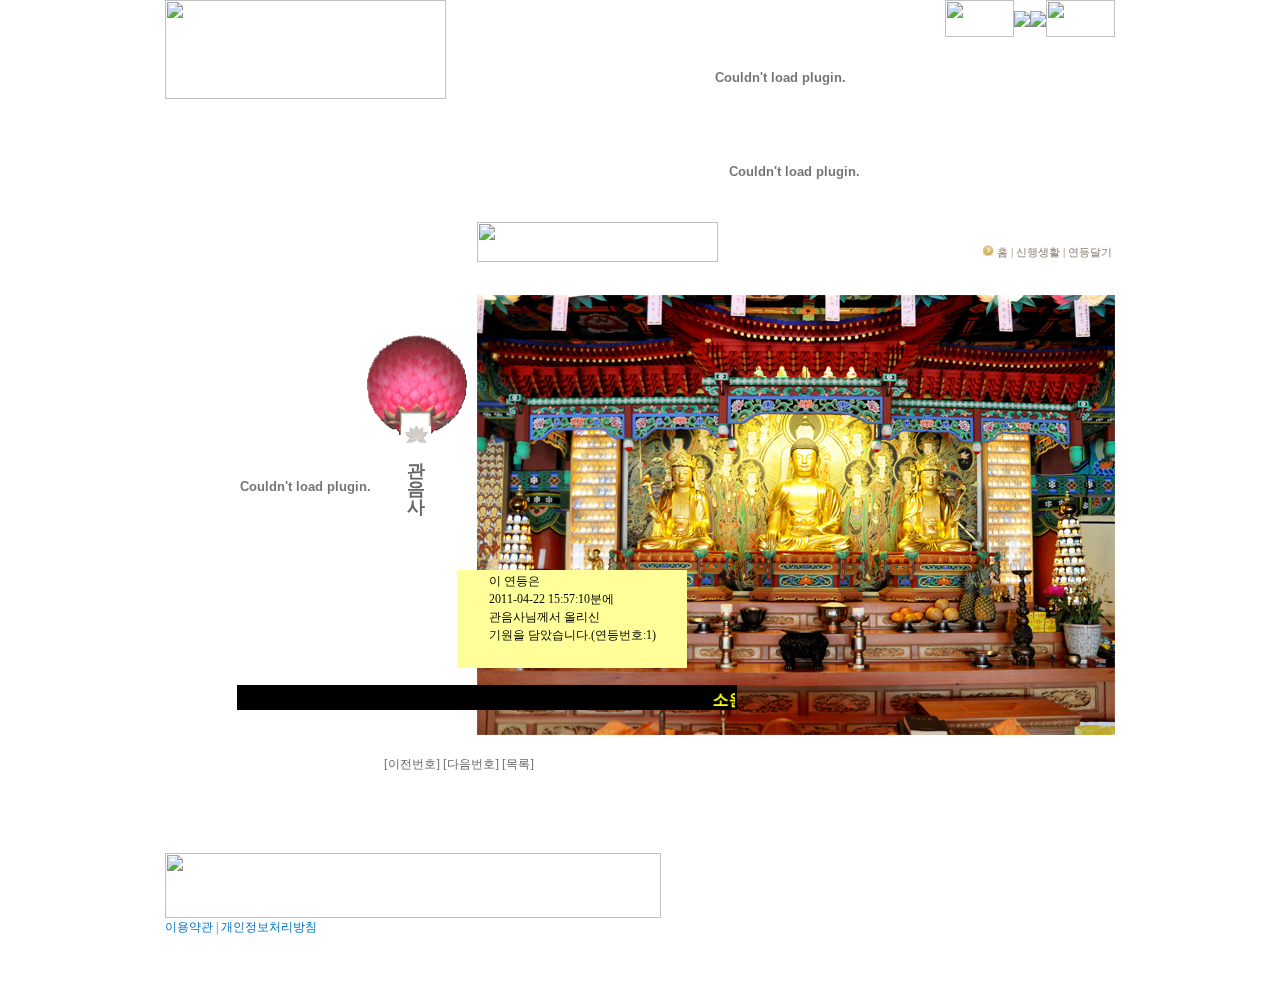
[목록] (518, 764)
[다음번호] (471, 764)
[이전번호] (412, 764)
